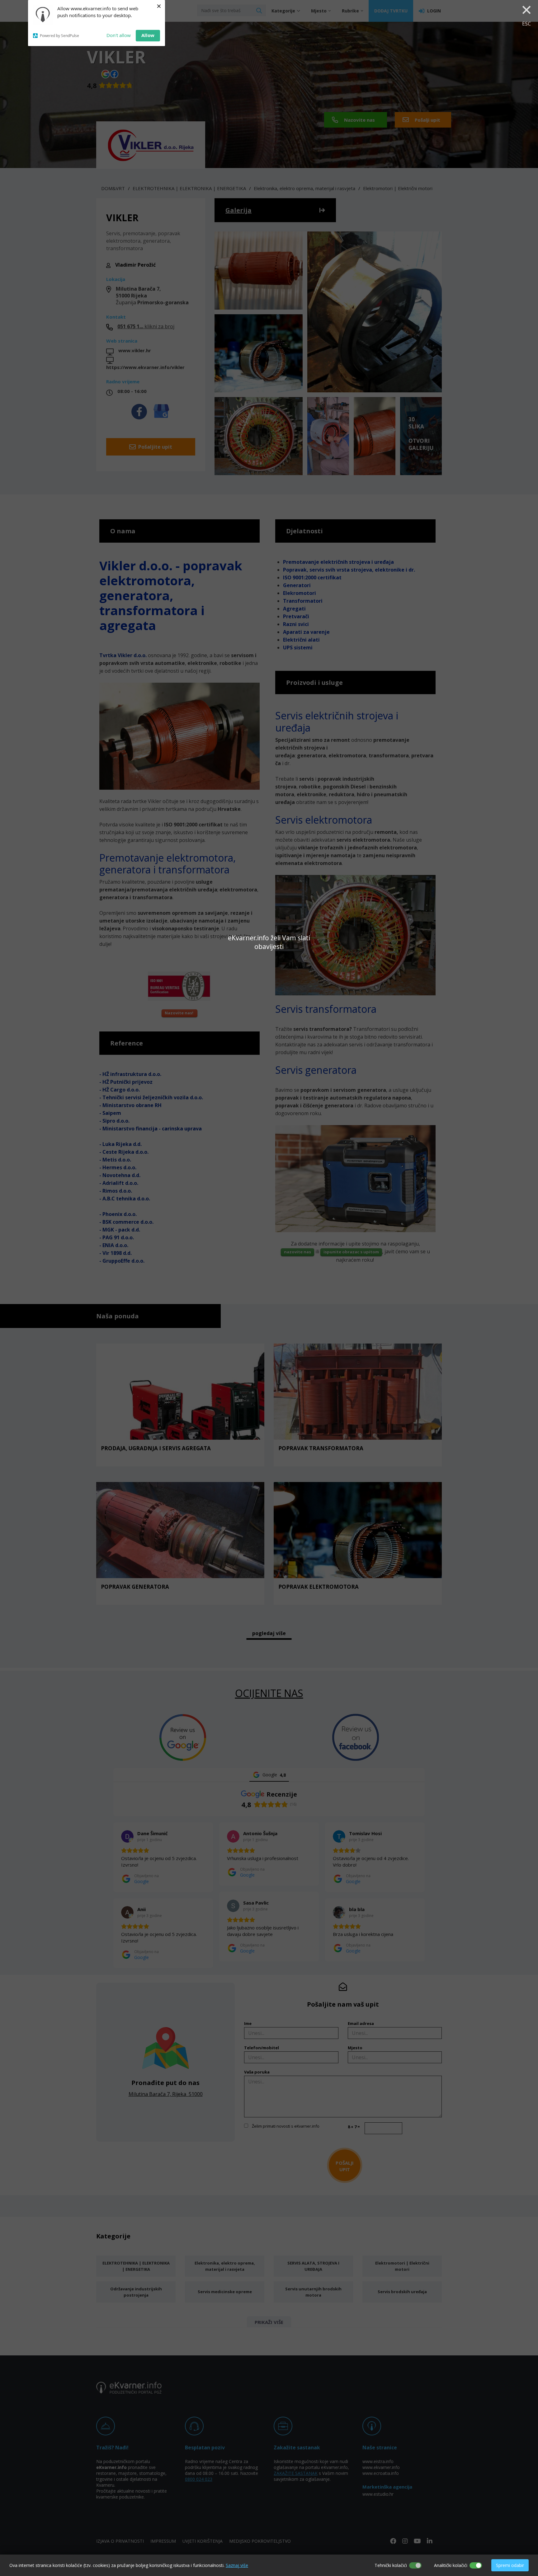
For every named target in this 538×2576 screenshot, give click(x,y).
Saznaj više (237, 2565)
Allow (148, 35)
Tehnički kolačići (391, 2565)
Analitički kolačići (451, 2565)
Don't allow (119, 35)
